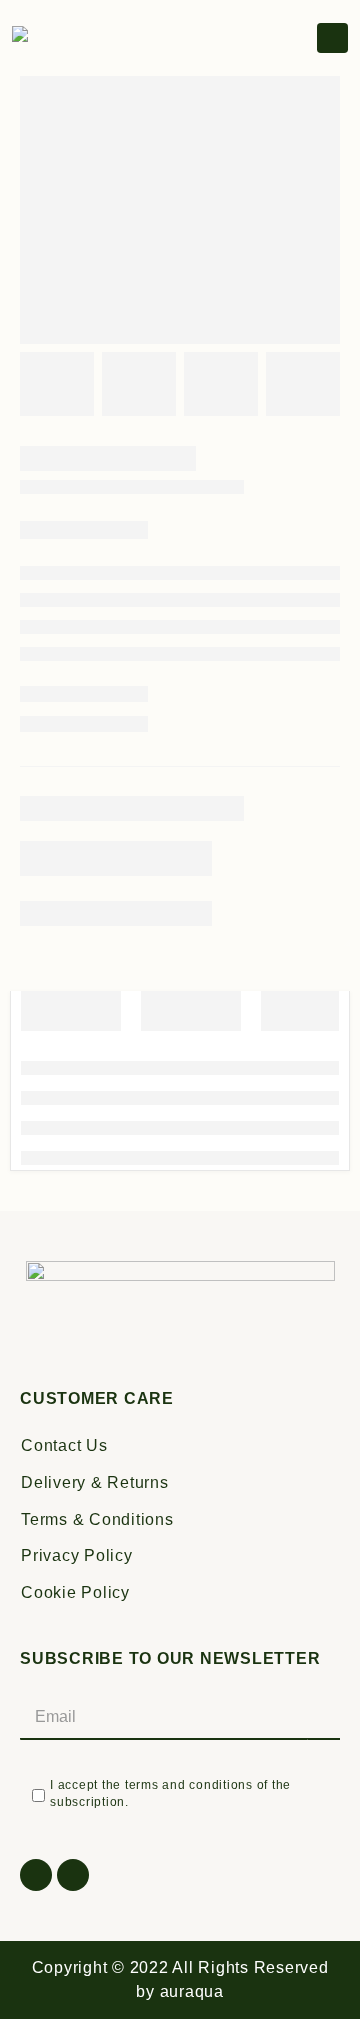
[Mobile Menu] (332, 38)
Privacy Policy (77, 1555)
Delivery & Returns (95, 1482)
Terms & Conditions (97, 1519)
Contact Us (64, 1445)
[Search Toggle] (247, 38)
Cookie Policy (75, 1592)
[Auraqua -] (62, 38)
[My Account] (300, 39)
